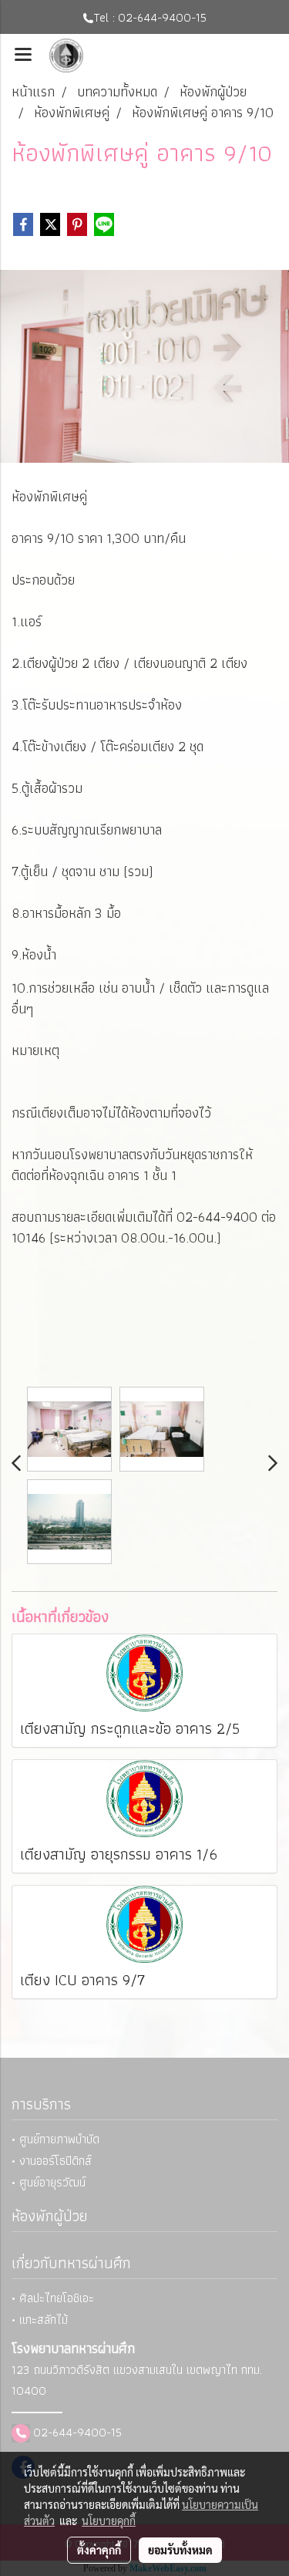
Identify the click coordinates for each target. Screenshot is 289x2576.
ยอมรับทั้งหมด (180, 2550)
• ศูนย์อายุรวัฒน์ (49, 2182)
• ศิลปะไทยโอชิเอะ (53, 2298)
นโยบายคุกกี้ (109, 2520)
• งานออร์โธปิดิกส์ (52, 2161)
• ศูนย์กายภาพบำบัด (55, 2139)
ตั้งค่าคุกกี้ (99, 2550)
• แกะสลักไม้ (40, 2320)
